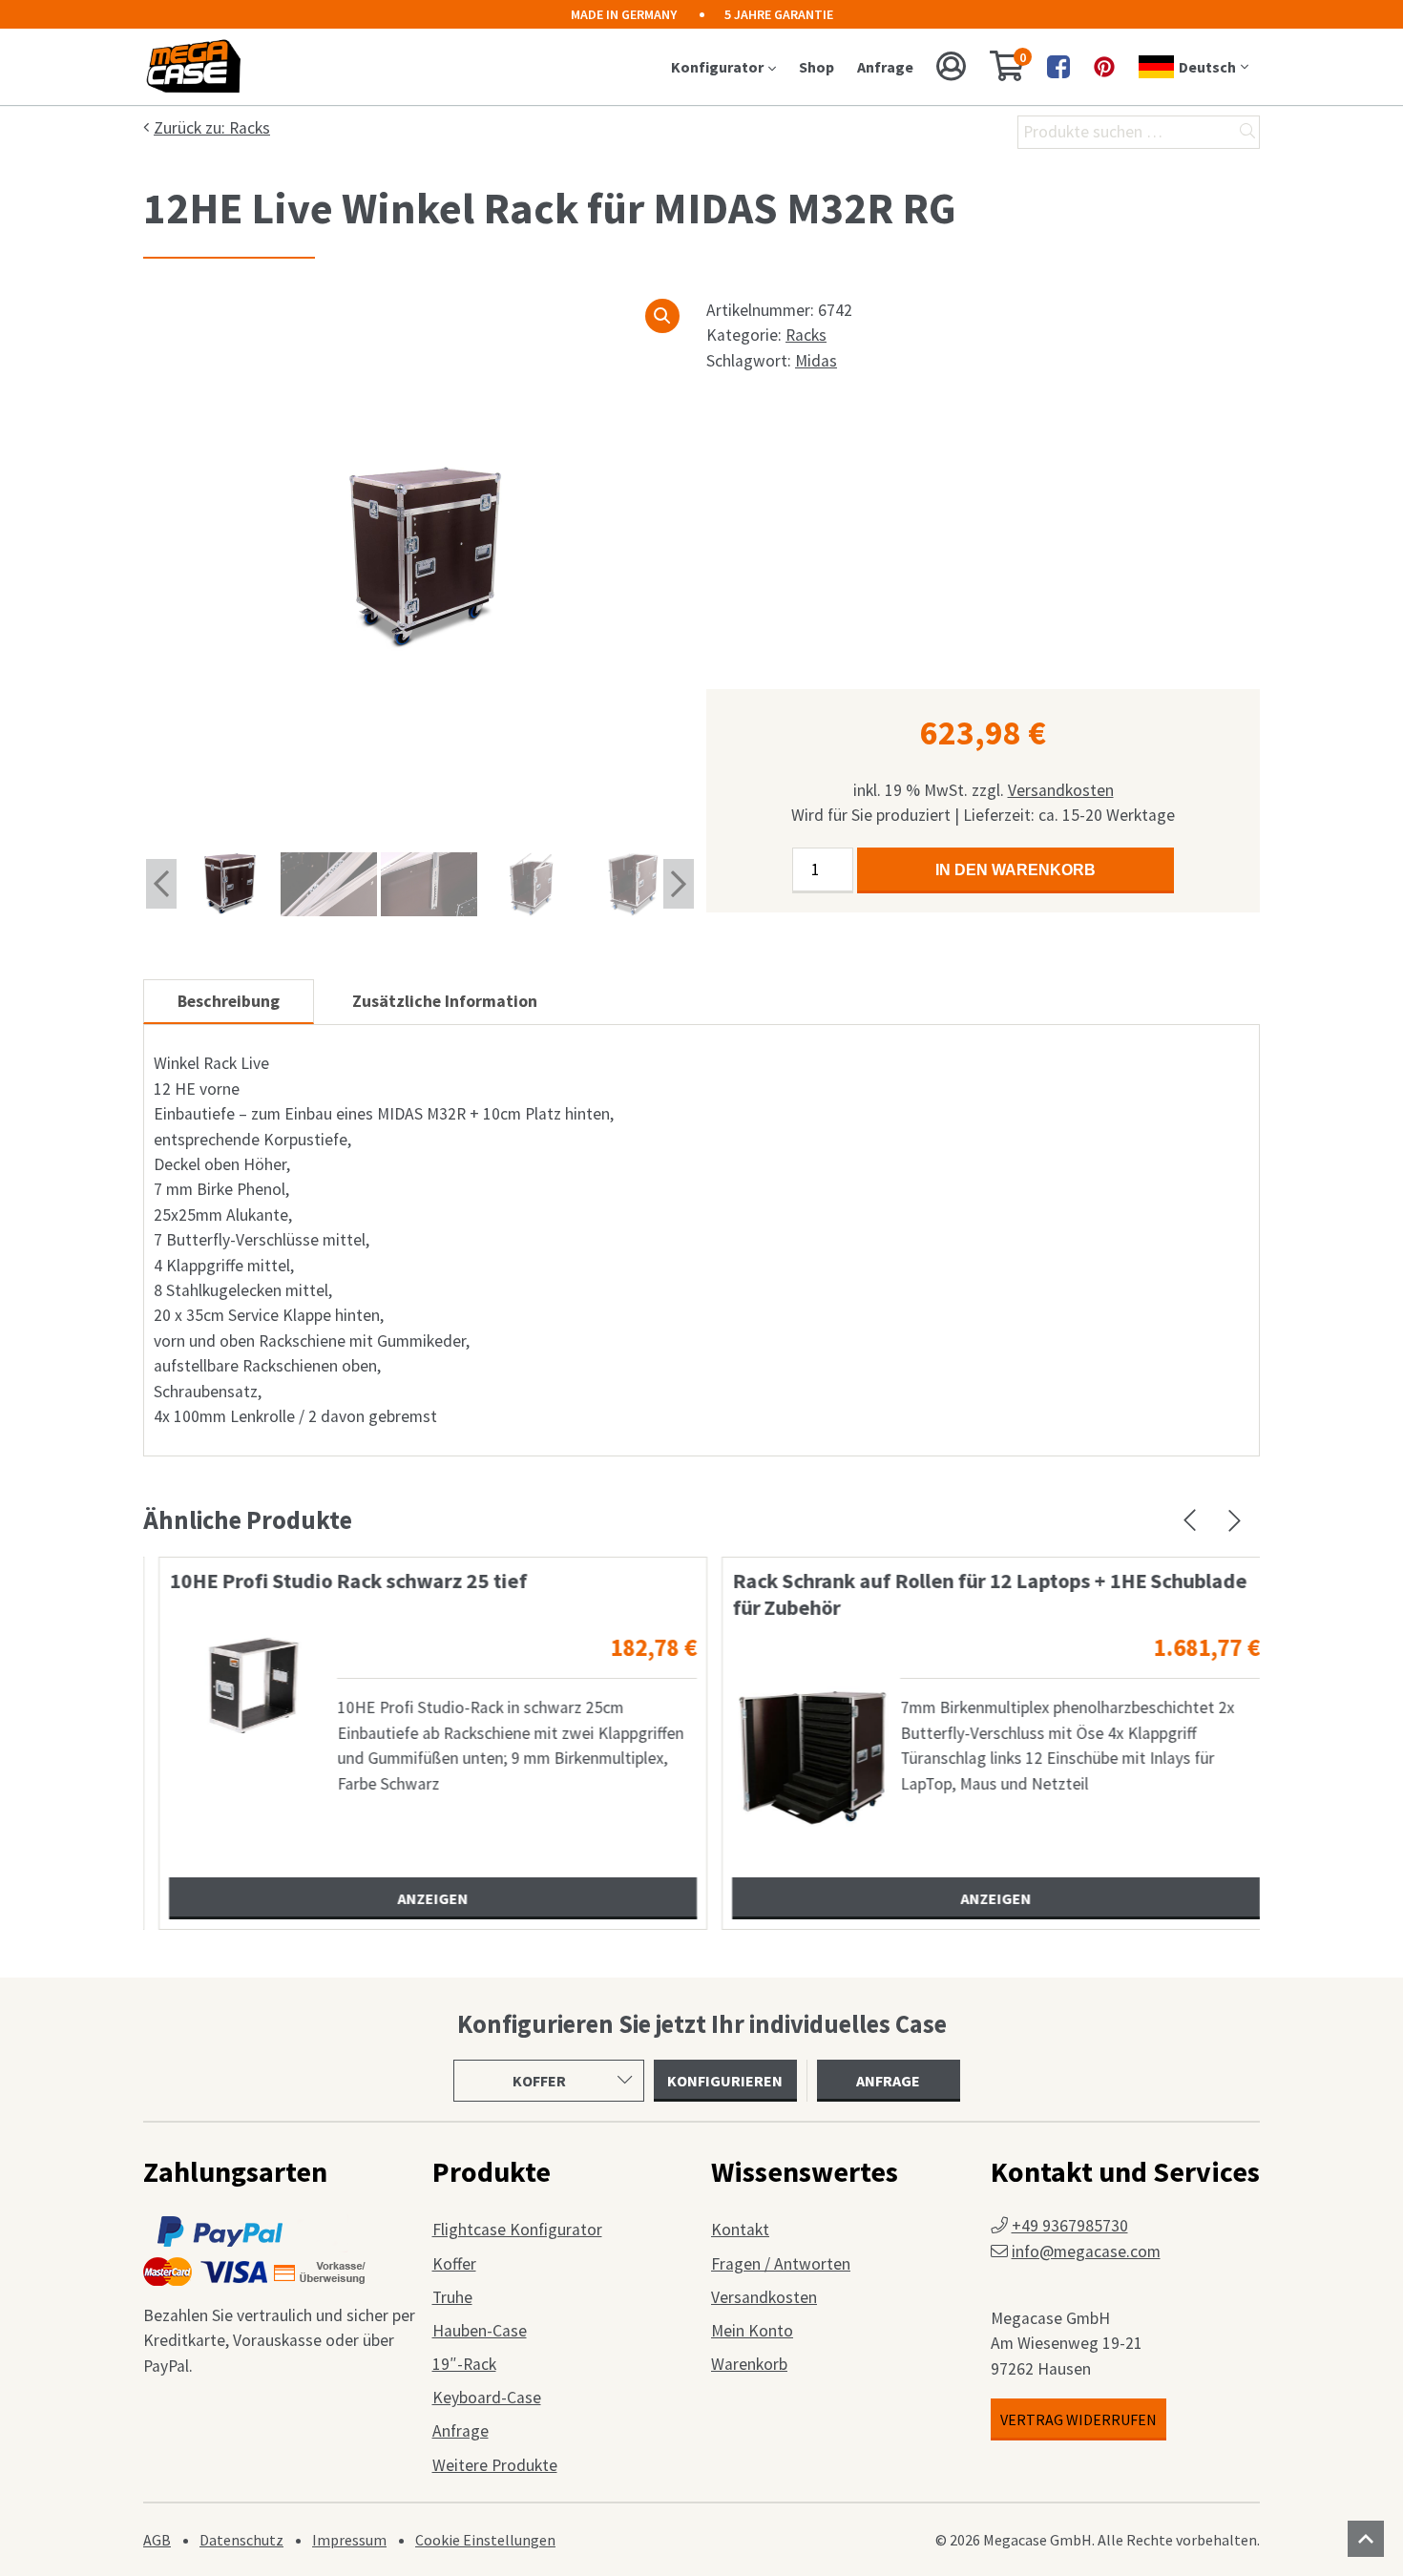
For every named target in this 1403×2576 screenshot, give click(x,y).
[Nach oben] (1366, 2539)
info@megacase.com (1086, 2251)
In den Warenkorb (1016, 870)
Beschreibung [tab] (229, 1001)
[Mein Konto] (952, 67)
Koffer (454, 2264)
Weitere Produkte (495, 2465)
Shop (817, 67)
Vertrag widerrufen (1078, 2419)
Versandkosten (1061, 790)
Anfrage (885, 67)
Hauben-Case (480, 2331)
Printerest (1104, 67)
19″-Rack (464, 2364)
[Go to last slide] (161, 884)
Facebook (1058, 67)
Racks (806, 335)
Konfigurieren (725, 2081)
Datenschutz (241, 2540)
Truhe (452, 2297)
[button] (662, 316)
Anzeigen (423, 1898)
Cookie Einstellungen (485, 2540)
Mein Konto (752, 2331)
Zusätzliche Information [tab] (445, 1001)
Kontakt (740, 2230)
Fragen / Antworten (781, 2264)
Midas (816, 361)
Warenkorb (749, 2364)
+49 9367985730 (1070, 2226)
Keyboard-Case (487, 2398)
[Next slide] (679, 884)
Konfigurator (717, 67)
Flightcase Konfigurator (517, 2230)
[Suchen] (1247, 132)
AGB (157, 2540)
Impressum (349, 2540)
